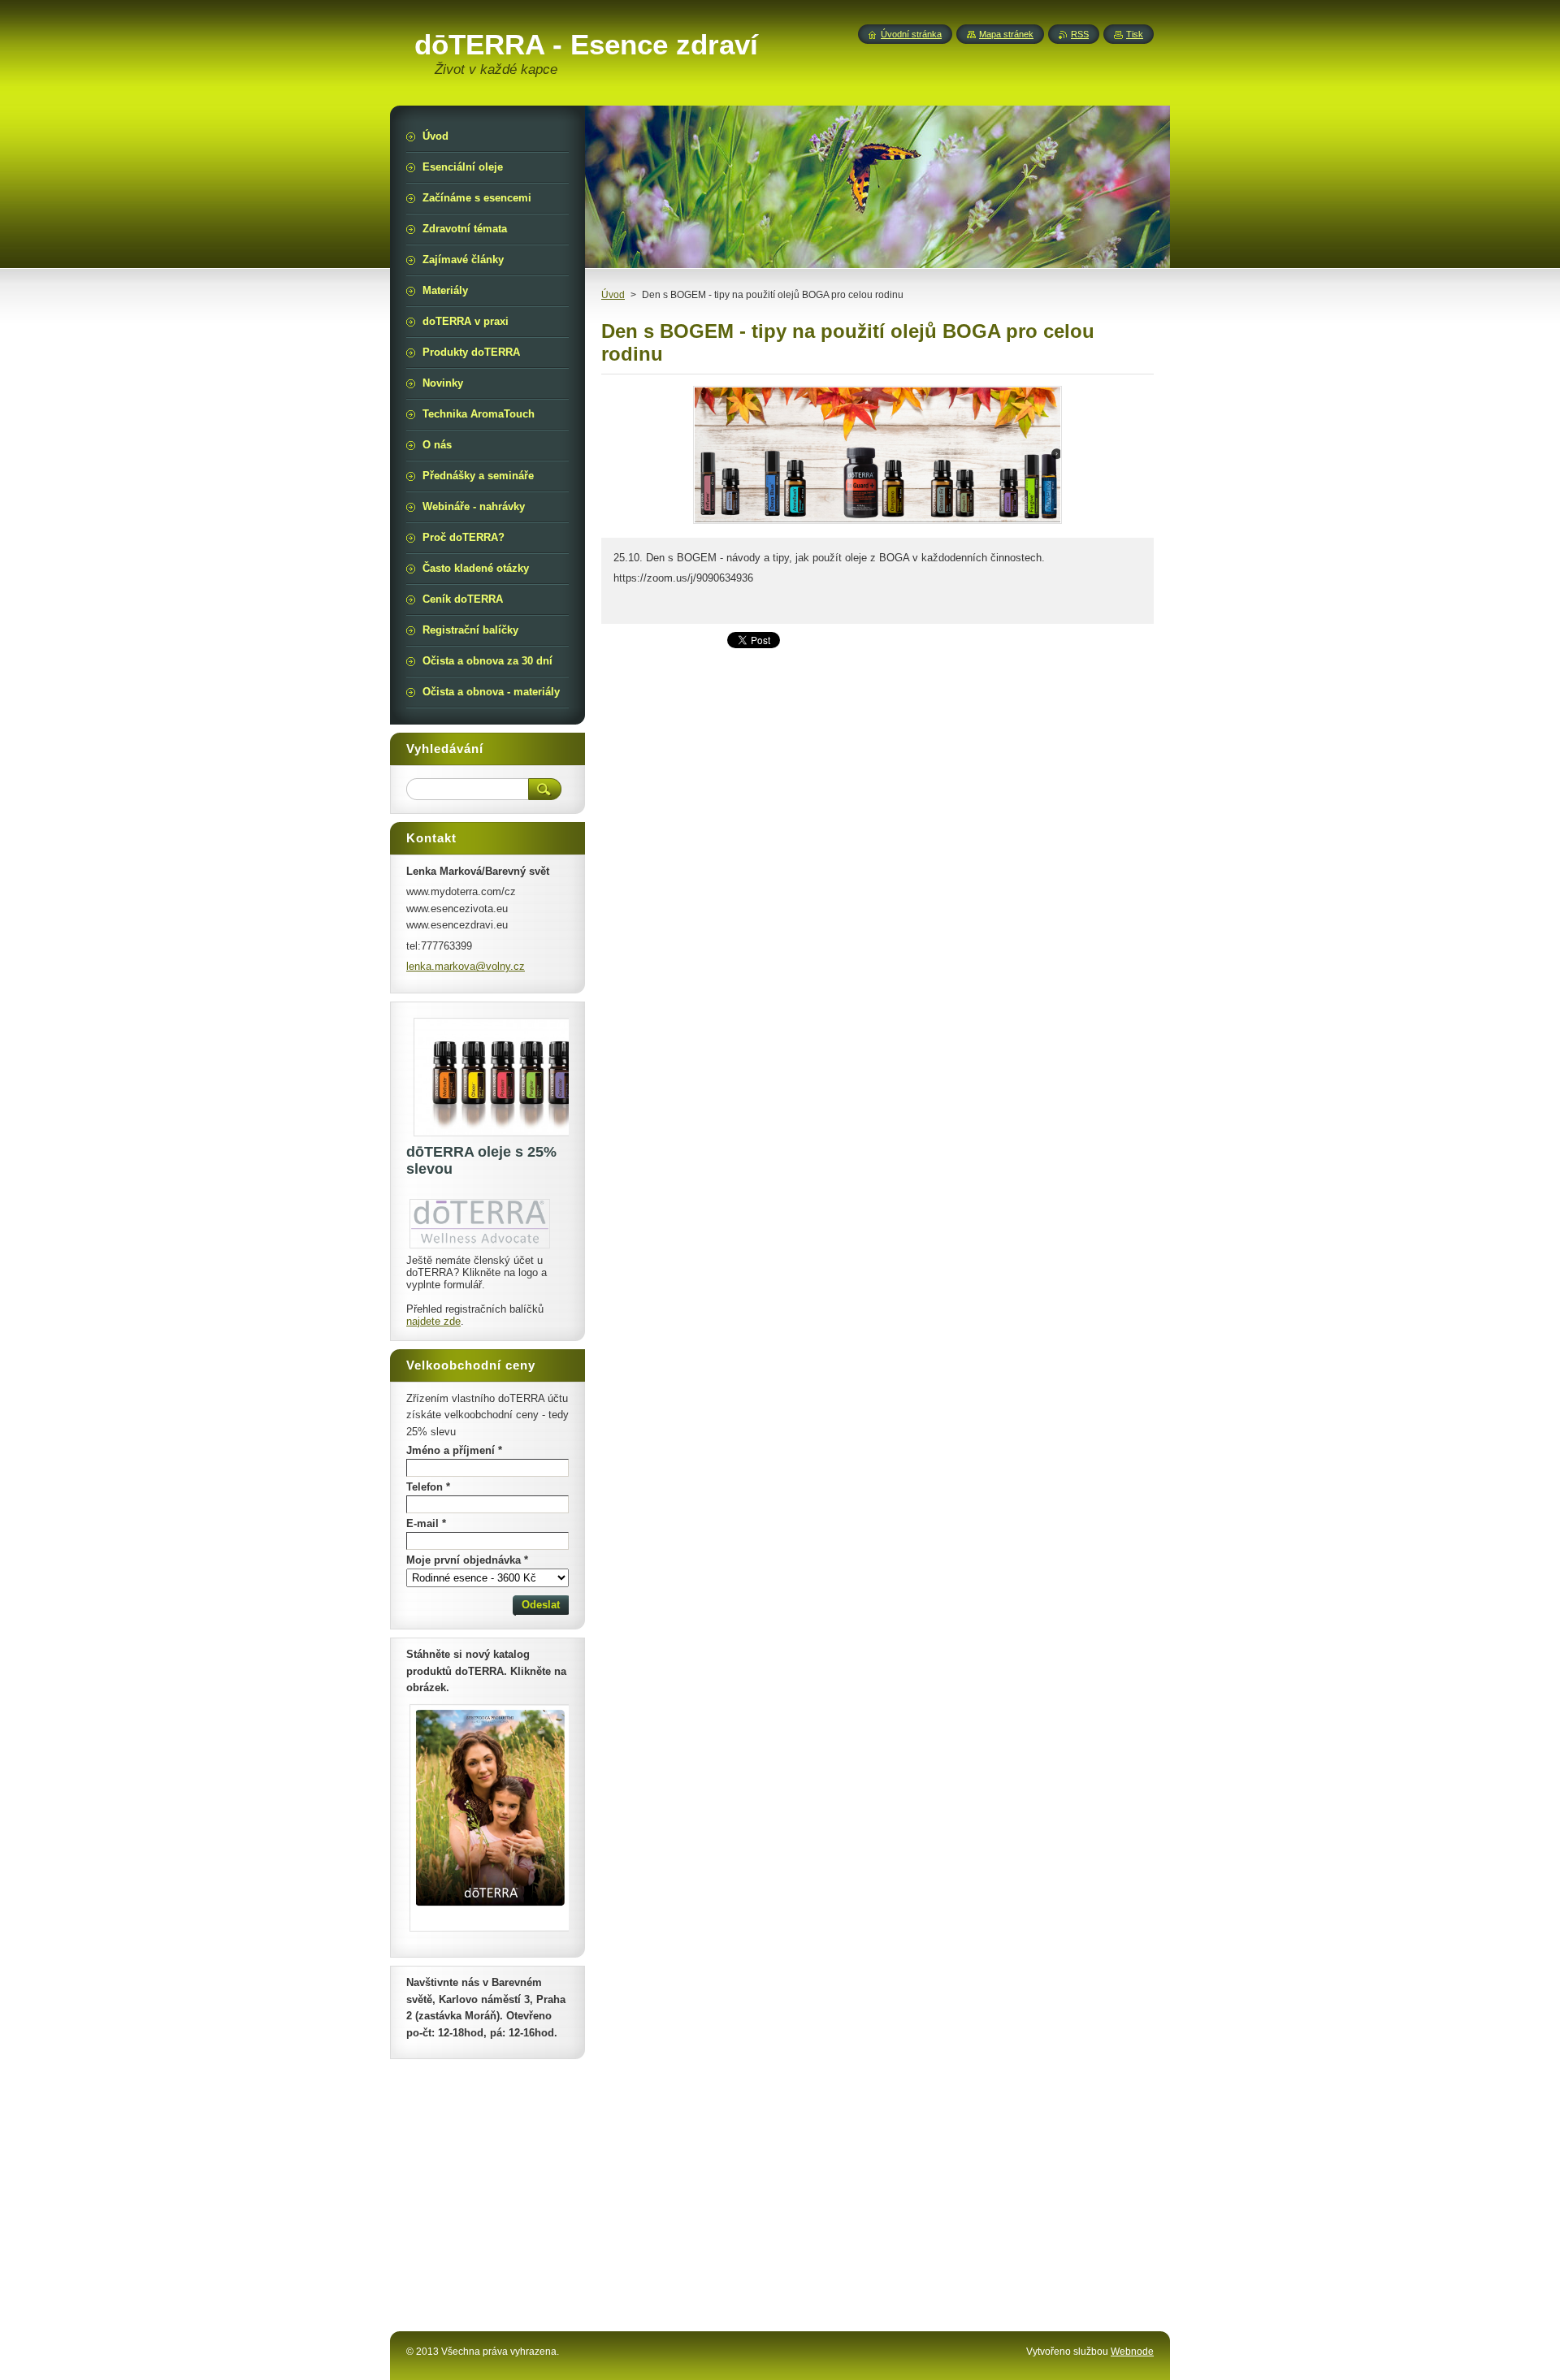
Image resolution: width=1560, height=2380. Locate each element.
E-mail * (426, 1523)
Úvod (613, 295)
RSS (1080, 34)
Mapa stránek (1006, 34)
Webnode (1132, 2352)
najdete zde (433, 1321)
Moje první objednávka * (467, 1560)
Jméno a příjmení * (454, 1450)
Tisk (1135, 34)
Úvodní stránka (911, 34)
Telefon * (428, 1487)
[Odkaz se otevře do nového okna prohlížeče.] (877, 524)
